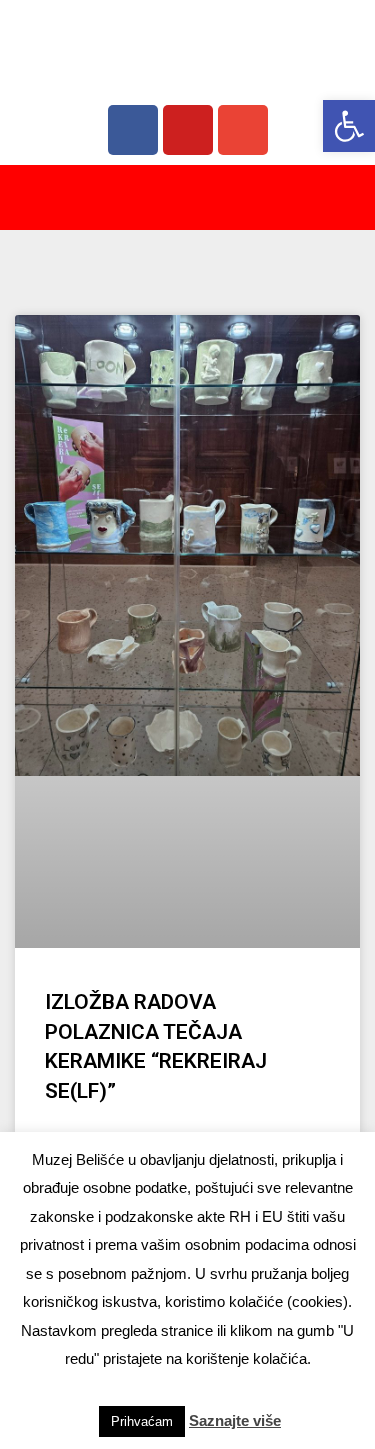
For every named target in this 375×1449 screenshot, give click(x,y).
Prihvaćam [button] (142, 1421)
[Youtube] (188, 130)
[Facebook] (133, 130)
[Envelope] (243, 130)
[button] (349, 126)
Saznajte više (235, 1420)
